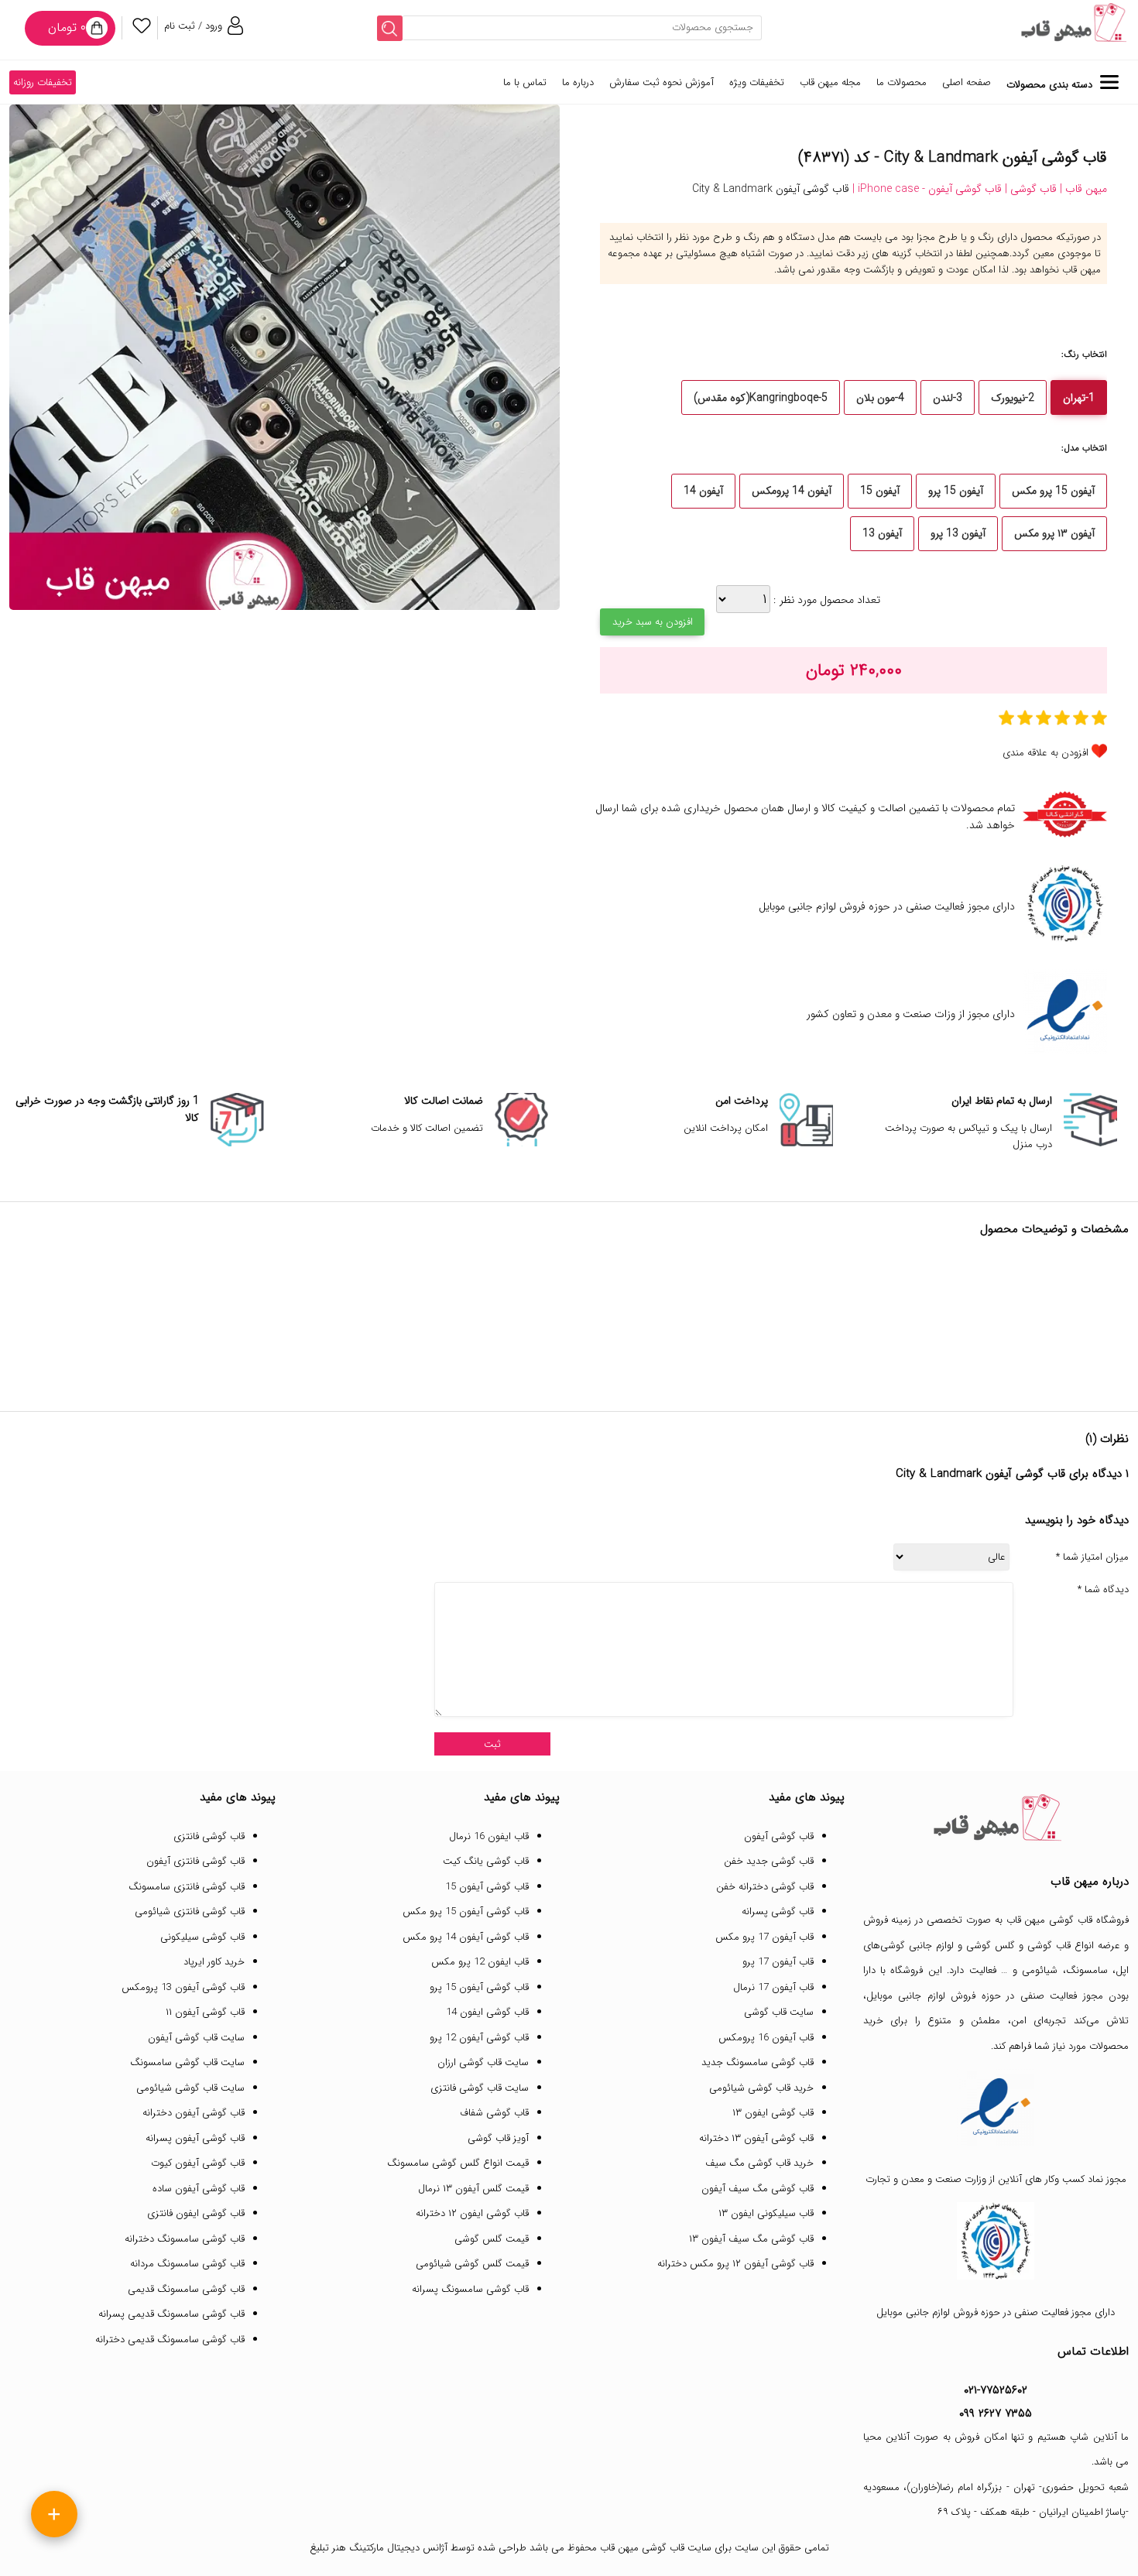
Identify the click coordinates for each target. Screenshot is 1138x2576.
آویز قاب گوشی (498, 2138)
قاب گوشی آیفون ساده (199, 2189)
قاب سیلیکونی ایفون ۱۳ (766, 2213)
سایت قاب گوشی (779, 2012)
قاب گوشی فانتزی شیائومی (190, 1911)
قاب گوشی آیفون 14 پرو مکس (466, 1937)
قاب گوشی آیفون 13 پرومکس (183, 1987)
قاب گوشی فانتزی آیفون (195, 1861)
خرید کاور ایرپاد (214, 1962)
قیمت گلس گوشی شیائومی (472, 2264)
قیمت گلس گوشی (492, 2239)
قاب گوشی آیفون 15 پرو (479, 1987)
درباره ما (578, 82)
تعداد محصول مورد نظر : (825, 600)
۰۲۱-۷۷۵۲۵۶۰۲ (996, 2390)
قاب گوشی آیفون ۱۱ (205, 2012)
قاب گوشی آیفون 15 (487, 1887)
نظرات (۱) (1107, 1439)
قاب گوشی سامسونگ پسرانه (470, 2289)
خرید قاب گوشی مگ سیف (759, 2163)
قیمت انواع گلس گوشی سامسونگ (458, 2163)
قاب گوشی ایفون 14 (487, 2012)
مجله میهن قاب (830, 82)
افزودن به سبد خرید (653, 622)
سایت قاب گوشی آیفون (196, 2038)
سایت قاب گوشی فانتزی (480, 2088)
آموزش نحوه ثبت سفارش (662, 82)
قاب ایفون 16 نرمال (489, 1836)
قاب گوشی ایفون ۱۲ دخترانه (472, 2213)
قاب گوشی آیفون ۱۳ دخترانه (756, 2138)
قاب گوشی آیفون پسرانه (195, 2138)
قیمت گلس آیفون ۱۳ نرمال (473, 2189)
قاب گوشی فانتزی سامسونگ (187, 1887)
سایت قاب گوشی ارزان (483, 2062)
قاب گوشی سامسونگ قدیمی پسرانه (171, 2314)
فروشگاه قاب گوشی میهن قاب (1068, 1920)
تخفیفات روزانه (43, 82)
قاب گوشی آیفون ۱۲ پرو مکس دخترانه (735, 2264)
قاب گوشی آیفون (779, 1836)
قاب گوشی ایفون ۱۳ (773, 2113)
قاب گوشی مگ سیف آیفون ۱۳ (751, 2239)
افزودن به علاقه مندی (1045, 753)
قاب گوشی (1049, 1946)
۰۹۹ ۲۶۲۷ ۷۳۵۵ (996, 2413)
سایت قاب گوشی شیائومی (190, 2088)
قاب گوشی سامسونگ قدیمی (186, 2289)
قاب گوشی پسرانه (778, 1911)
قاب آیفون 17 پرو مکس (764, 1937)
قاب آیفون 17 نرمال (773, 1987)
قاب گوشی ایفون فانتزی (196, 2213)
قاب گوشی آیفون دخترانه (194, 2113)
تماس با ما (525, 82)
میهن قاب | (1082, 189)
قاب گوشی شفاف (494, 2113)
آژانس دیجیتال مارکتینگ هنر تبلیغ (379, 2548)
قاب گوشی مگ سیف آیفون (758, 2189)
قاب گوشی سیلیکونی (202, 1937)
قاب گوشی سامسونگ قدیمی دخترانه (170, 2340)
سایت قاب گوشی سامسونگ (187, 2062)
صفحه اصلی (967, 82)
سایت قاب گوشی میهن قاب (656, 2548)
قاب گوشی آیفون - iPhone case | (925, 189)
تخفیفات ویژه (757, 82)
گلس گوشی (991, 1946)
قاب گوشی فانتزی (209, 1836)
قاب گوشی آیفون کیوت (198, 2163)
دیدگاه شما (1103, 1590)
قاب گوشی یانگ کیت (486, 1861)
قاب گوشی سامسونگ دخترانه (185, 2239)
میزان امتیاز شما (1092, 1557)
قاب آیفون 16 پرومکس (766, 2038)
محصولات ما (901, 82)
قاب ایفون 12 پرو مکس (480, 1962)
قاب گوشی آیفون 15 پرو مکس (466, 1911)
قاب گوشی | (1029, 189)
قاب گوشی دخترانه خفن (765, 1887)
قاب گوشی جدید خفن (769, 1861)
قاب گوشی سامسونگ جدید (758, 2062)
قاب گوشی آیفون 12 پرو (479, 2038)
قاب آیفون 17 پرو (778, 1962)
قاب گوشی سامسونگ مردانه (187, 2264)
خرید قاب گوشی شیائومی (761, 2088)
